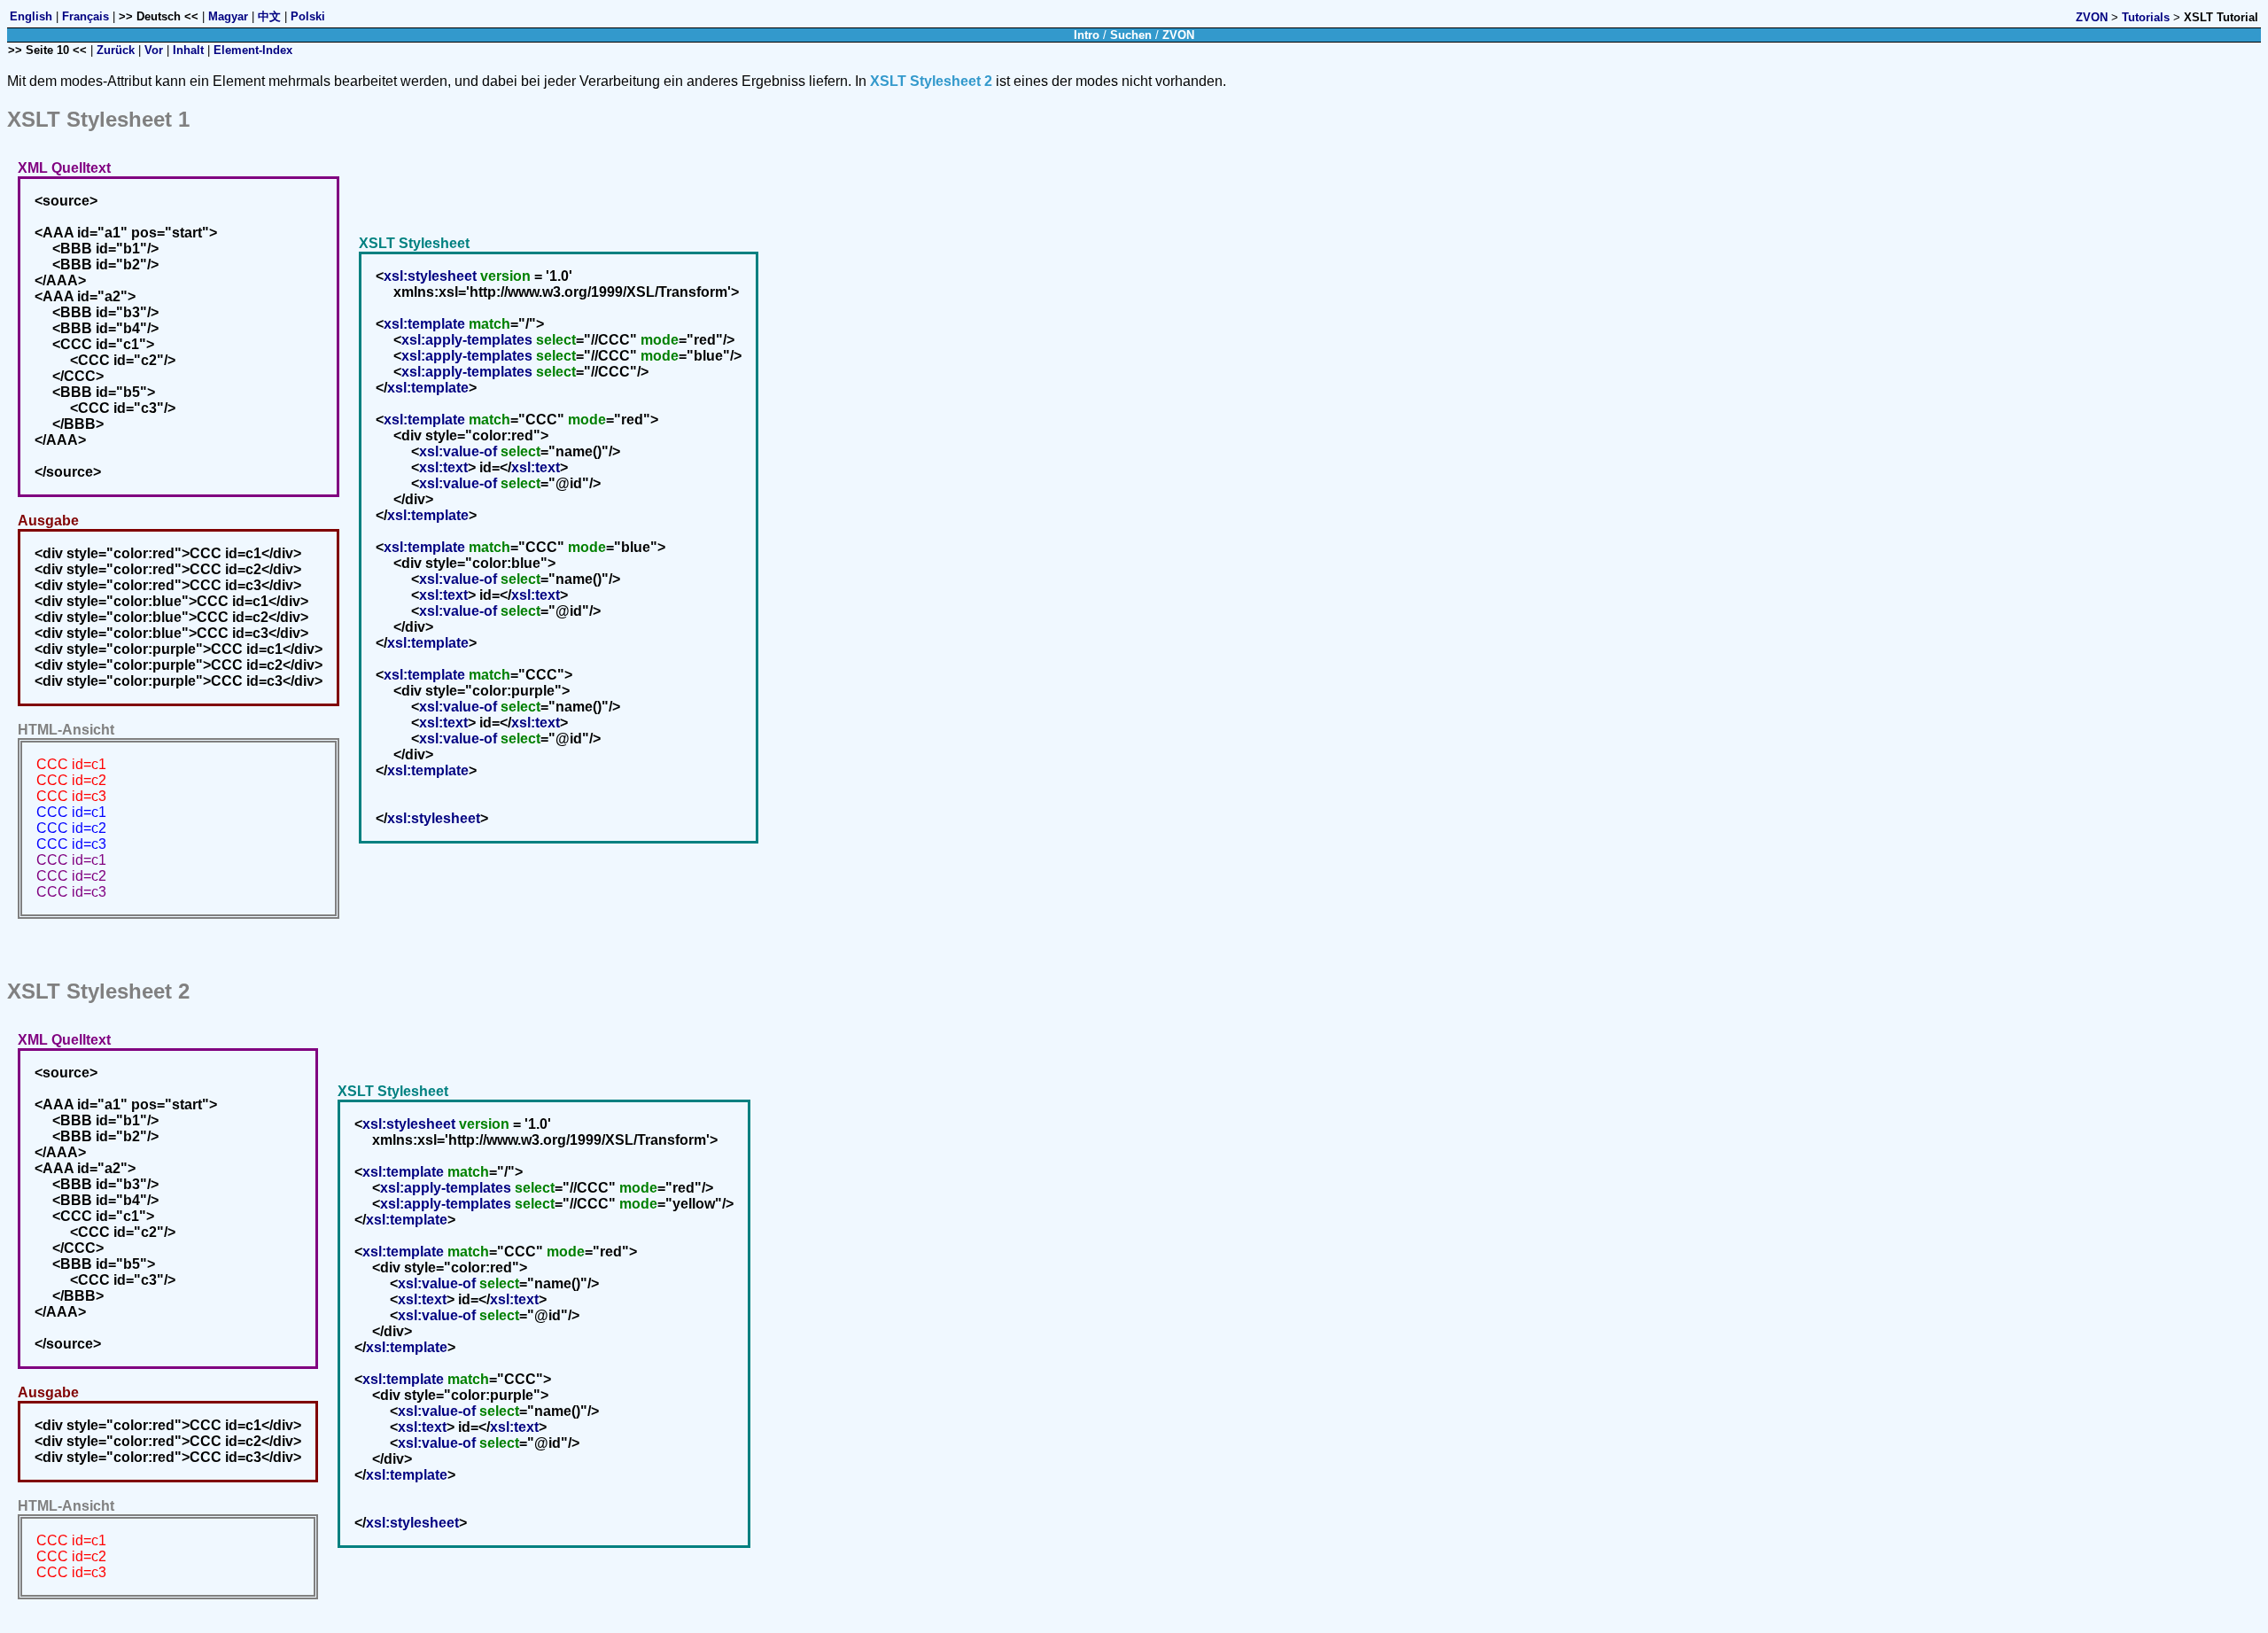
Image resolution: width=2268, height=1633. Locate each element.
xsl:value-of (458, 451)
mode (660, 340)
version (505, 276)
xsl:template (424, 324)
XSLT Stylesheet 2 (931, 81)
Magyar (228, 16)
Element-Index (253, 50)
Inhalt (188, 50)
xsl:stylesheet (430, 276)
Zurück (116, 50)
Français (85, 16)
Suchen (1131, 35)
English (31, 16)
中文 (269, 16)
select (556, 340)
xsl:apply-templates (467, 340)
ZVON (2092, 17)
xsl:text (443, 467)
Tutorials (2146, 17)
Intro (1087, 35)
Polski (308, 16)
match (489, 324)
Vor (154, 50)
